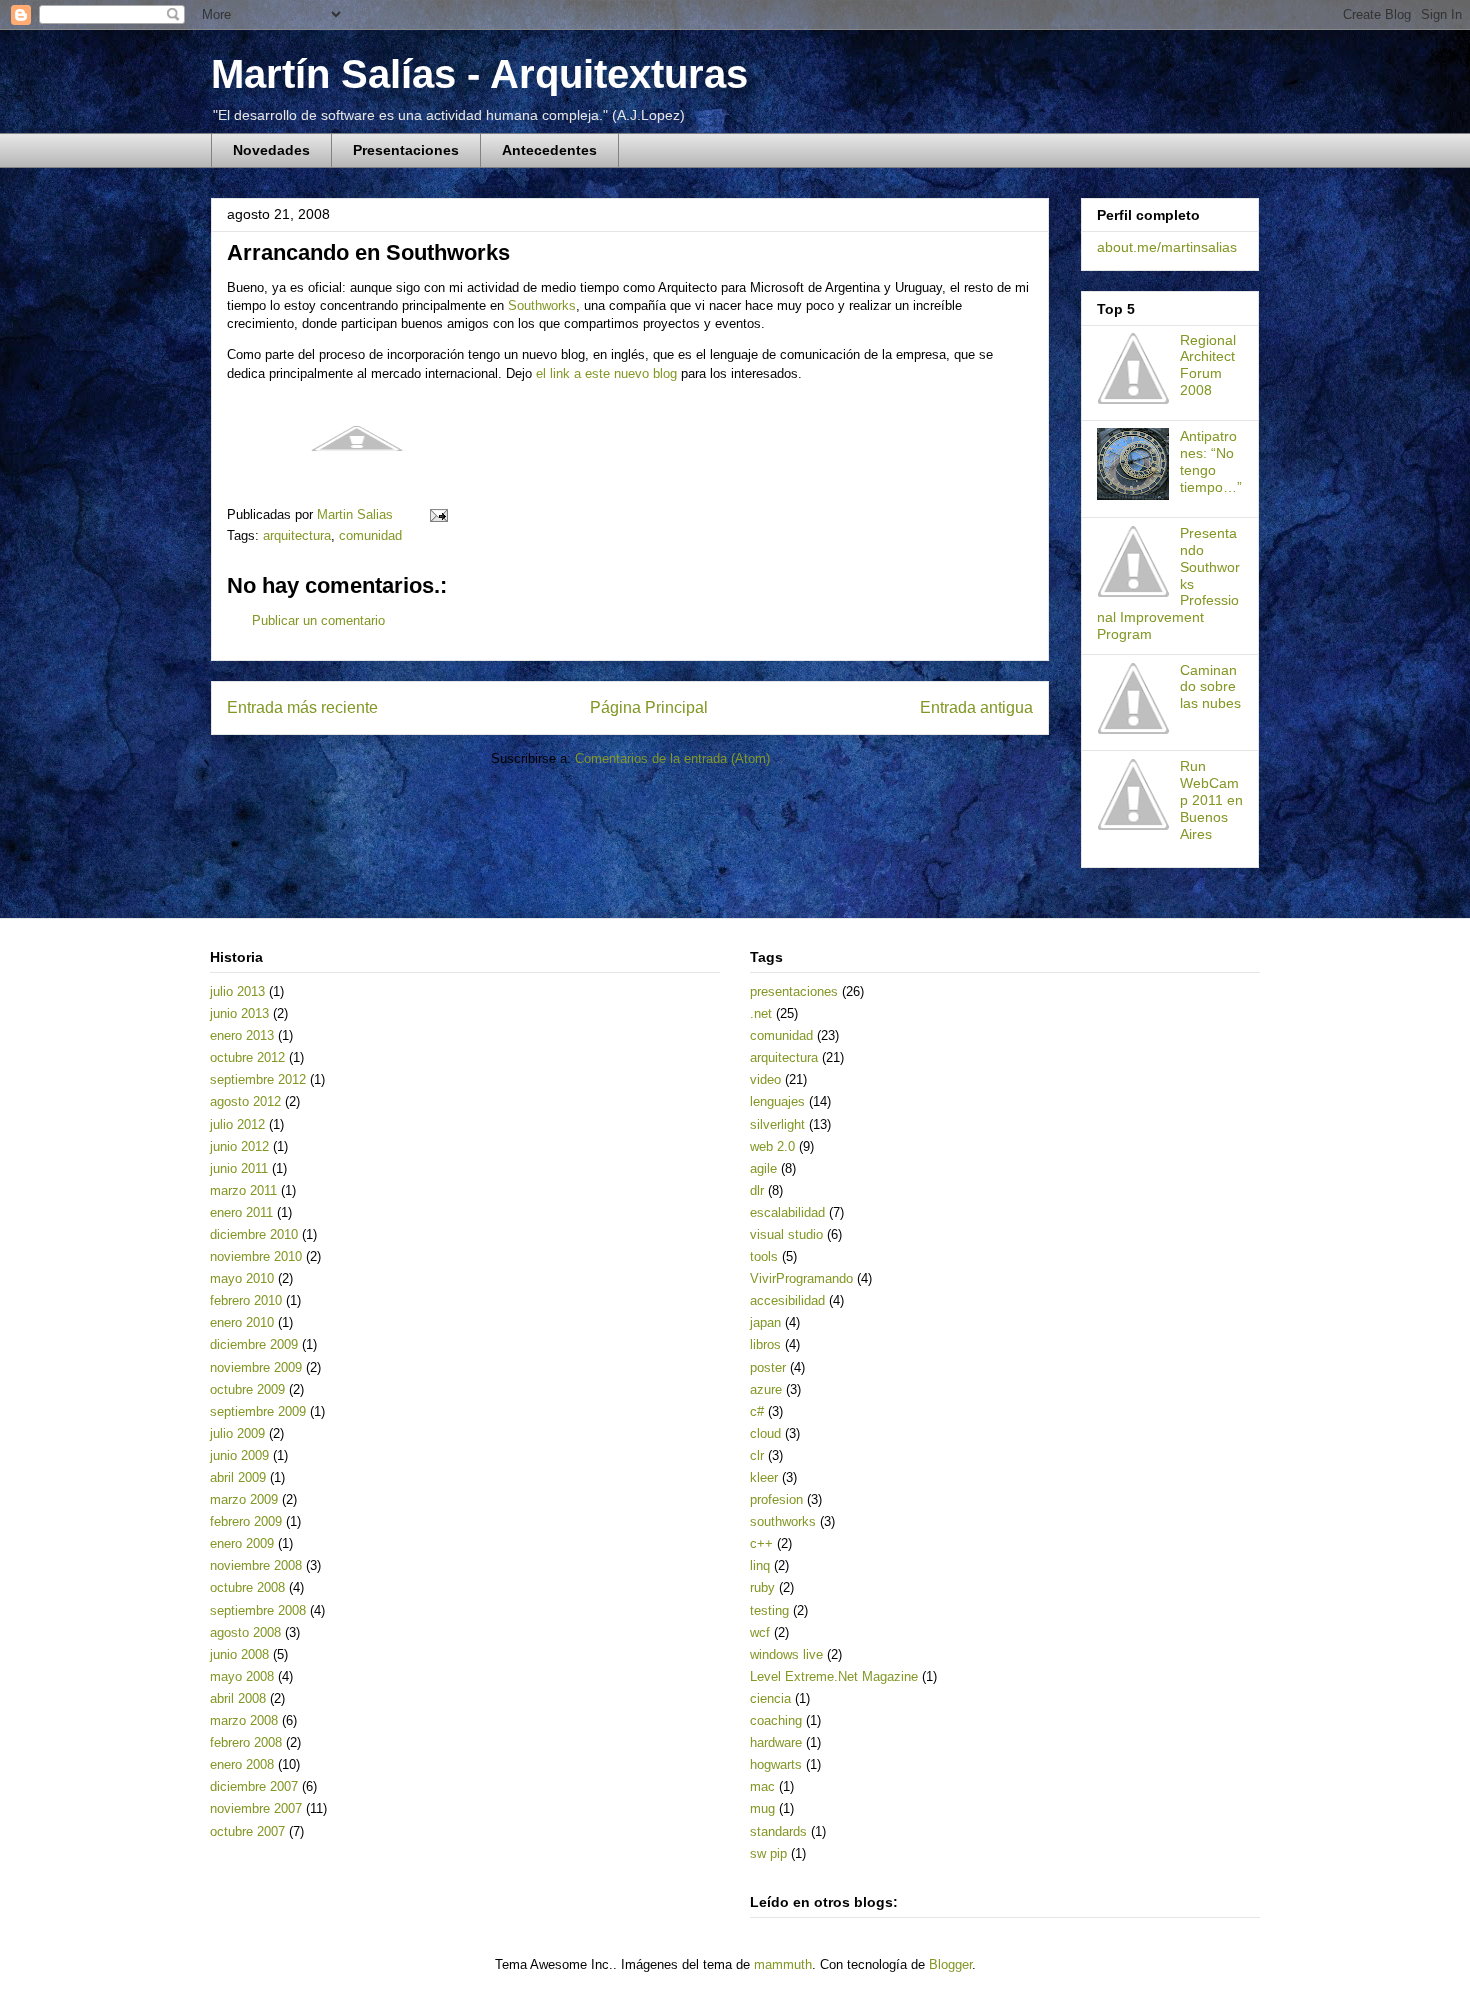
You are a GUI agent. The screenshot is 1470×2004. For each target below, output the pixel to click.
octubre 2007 (247, 1831)
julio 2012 (237, 1124)
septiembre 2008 (258, 1610)
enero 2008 (242, 1764)
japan (765, 1322)
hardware (776, 1742)
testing (769, 1610)
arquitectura (297, 535)
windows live (786, 1654)
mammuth (783, 1964)
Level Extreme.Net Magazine (834, 1676)
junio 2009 (239, 1455)
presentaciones (794, 991)
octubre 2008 (247, 1587)
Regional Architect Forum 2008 (1208, 365)
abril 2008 (238, 1698)
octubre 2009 (247, 1389)
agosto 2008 (245, 1632)
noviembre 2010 (256, 1256)
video (765, 1079)
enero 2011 (241, 1212)
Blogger (950, 1964)
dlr (757, 1190)
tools (764, 1256)
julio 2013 (237, 991)
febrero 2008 (246, 1742)
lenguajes (777, 1101)
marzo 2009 (244, 1499)
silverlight (777, 1124)
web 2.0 (772, 1146)
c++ (761, 1543)
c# (757, 1411)
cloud (765, 1433)
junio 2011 (239, 1168)
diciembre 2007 (254, 1786)
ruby (762, 1587)
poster (768, 1367)
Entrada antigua (976, 707)
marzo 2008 (244, 1720)
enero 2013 (242, 1035)
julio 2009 (237, 1433)
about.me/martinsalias (1167, 247)
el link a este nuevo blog (606, 373)
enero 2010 (242, 1322)
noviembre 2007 (256, 1808)
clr (757, 1455)
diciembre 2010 (254, 1234)
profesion (776, 1499)
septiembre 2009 (258, 1411)
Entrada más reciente (302, 707)
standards (778, 1831)
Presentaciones (406, 150)
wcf (760, 1632)
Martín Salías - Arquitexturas (479, 74)
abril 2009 (238, 1477)
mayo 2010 (242, 1278)
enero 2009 (242, 1543)
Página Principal (649, 707)
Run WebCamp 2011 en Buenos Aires (1211, 799)
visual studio (786, 1234)
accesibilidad (787, 1300)
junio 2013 (239, 1013)
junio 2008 (239, 1654)
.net (761, 1013)
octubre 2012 (247, 1057)
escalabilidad (787, 1212)
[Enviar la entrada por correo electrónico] (437, 514)
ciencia (770, 1698)
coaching (776, 1720)
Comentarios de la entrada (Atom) (672, 758)
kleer (764, 1477)
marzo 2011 (243, 1190)
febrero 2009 (246, 1521)
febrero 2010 (246, 1300)
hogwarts (776, 1764)
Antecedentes (549, 150)
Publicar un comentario (318, 620)
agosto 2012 (245, 1101)
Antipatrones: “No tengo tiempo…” (1211, 461)
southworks (783, 1521)
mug (762, 1808)
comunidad (370, 535)
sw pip (768, 1853)
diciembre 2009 (254, 1344)
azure (766, 1389)
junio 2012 (239, 1146)
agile (763, 1168)
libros (765, 1344)
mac (762, 1786)
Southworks (542, 305)
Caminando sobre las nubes (1210, 687)
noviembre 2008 (256, 1565)
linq (760, 1565)
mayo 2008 (242, 1676)
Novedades (271, 150)
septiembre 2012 (258, 1079)
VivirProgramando (801, 1278)
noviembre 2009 (256, 1367)
